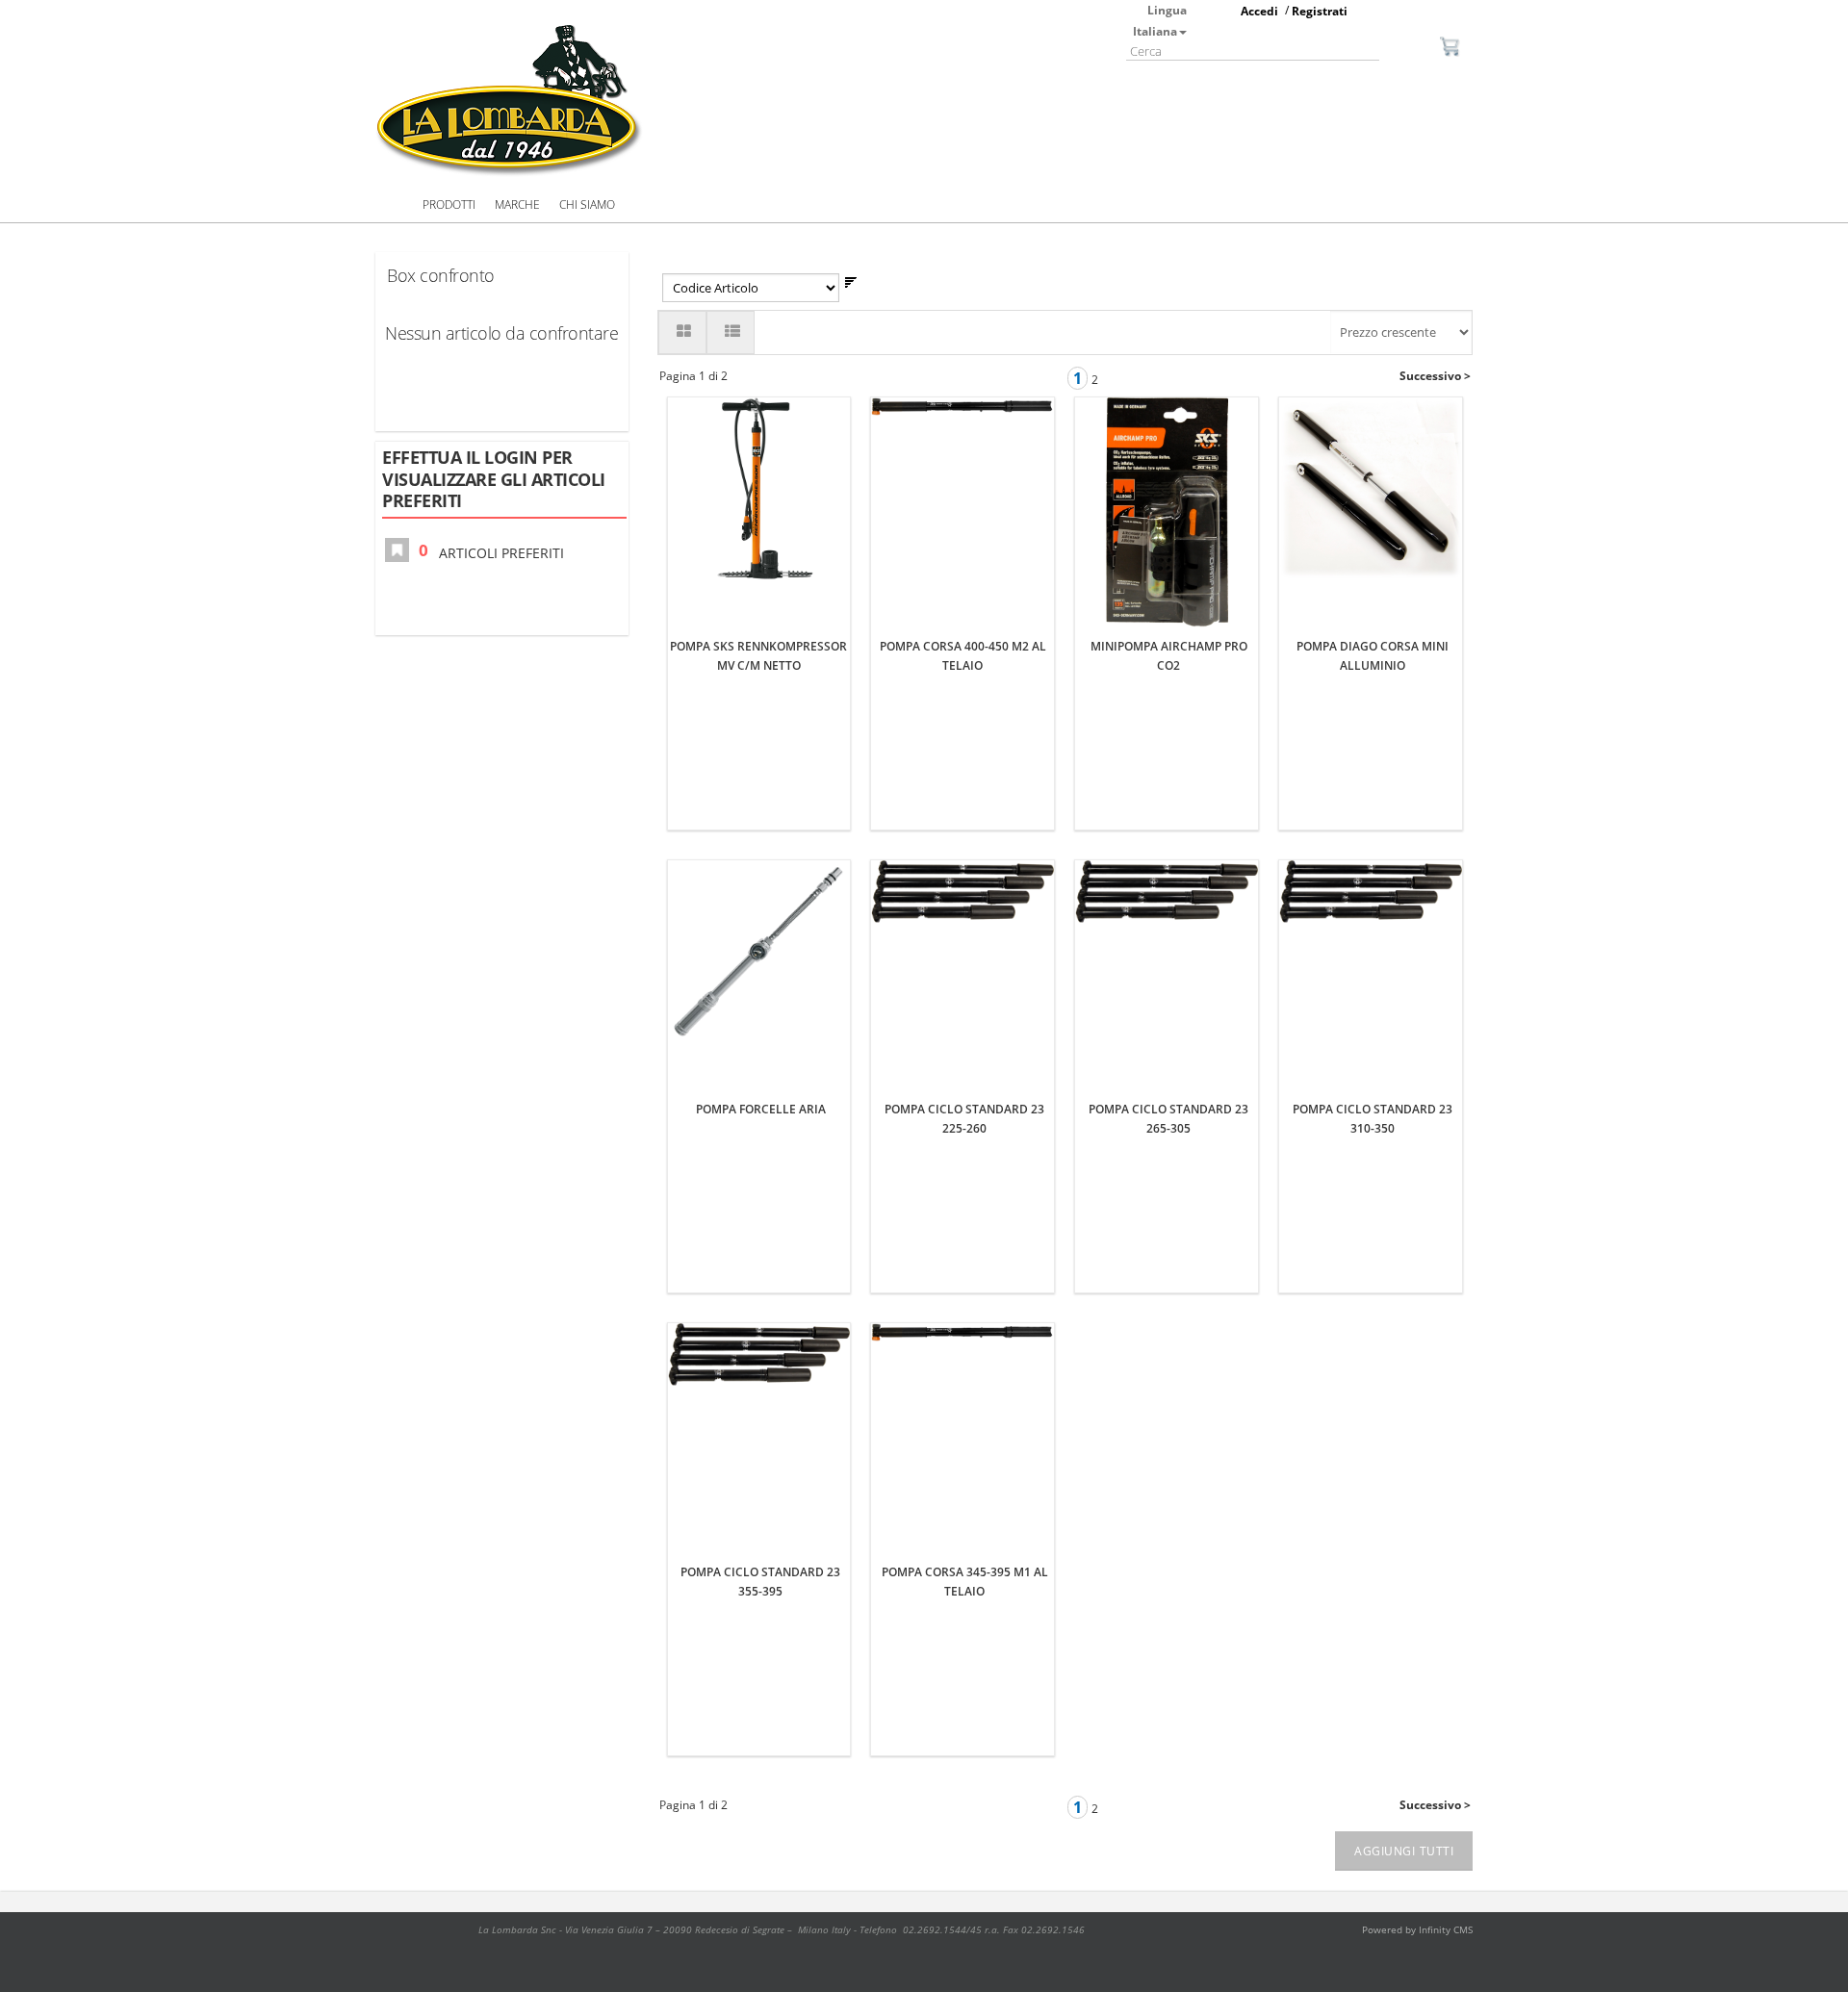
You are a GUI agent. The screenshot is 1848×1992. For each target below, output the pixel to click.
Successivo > (1435, 376)
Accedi (1259, 11)
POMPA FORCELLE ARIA (761, 1109)
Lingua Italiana (1160, 21)
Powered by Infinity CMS (1417, 1929)
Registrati (1320, 11)
